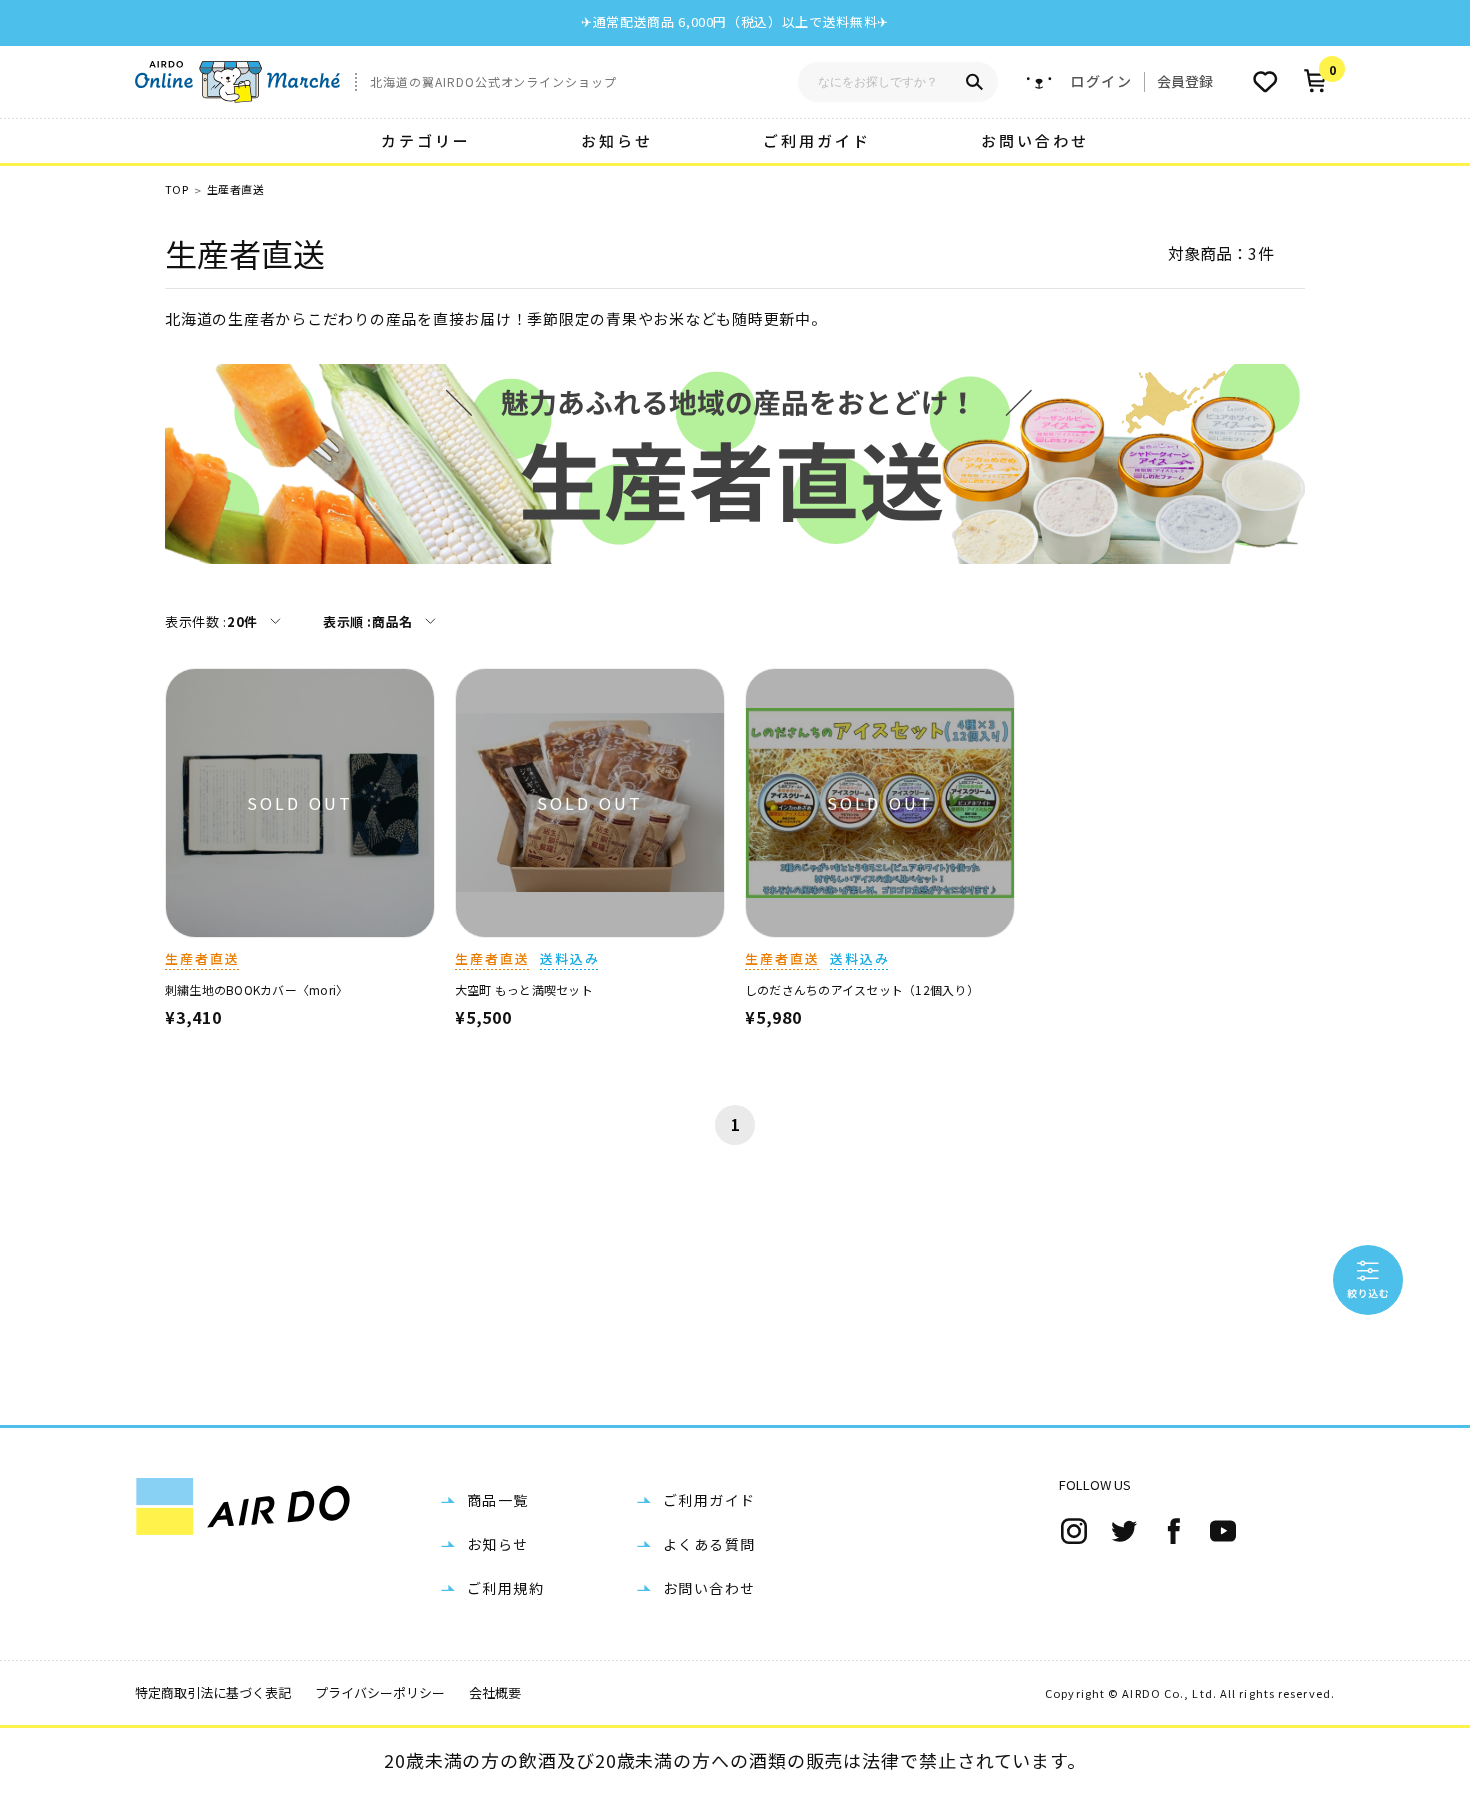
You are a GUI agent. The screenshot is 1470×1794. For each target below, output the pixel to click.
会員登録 (1185, 81)
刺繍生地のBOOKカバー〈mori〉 (256, 989)
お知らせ (617, 140)
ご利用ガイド (817, 140)
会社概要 (495, 1692)
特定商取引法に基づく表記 (213, 1692)
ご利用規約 (505, 1588)
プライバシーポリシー (380, 1692)
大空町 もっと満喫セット (524, 989)
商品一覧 (498, 1500)
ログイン (1101, 81)
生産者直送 (235, 189)
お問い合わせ (1035, 140)
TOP (176, 189)
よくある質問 (709, 1544)
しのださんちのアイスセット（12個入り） (862, 989)
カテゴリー (426, 140)
